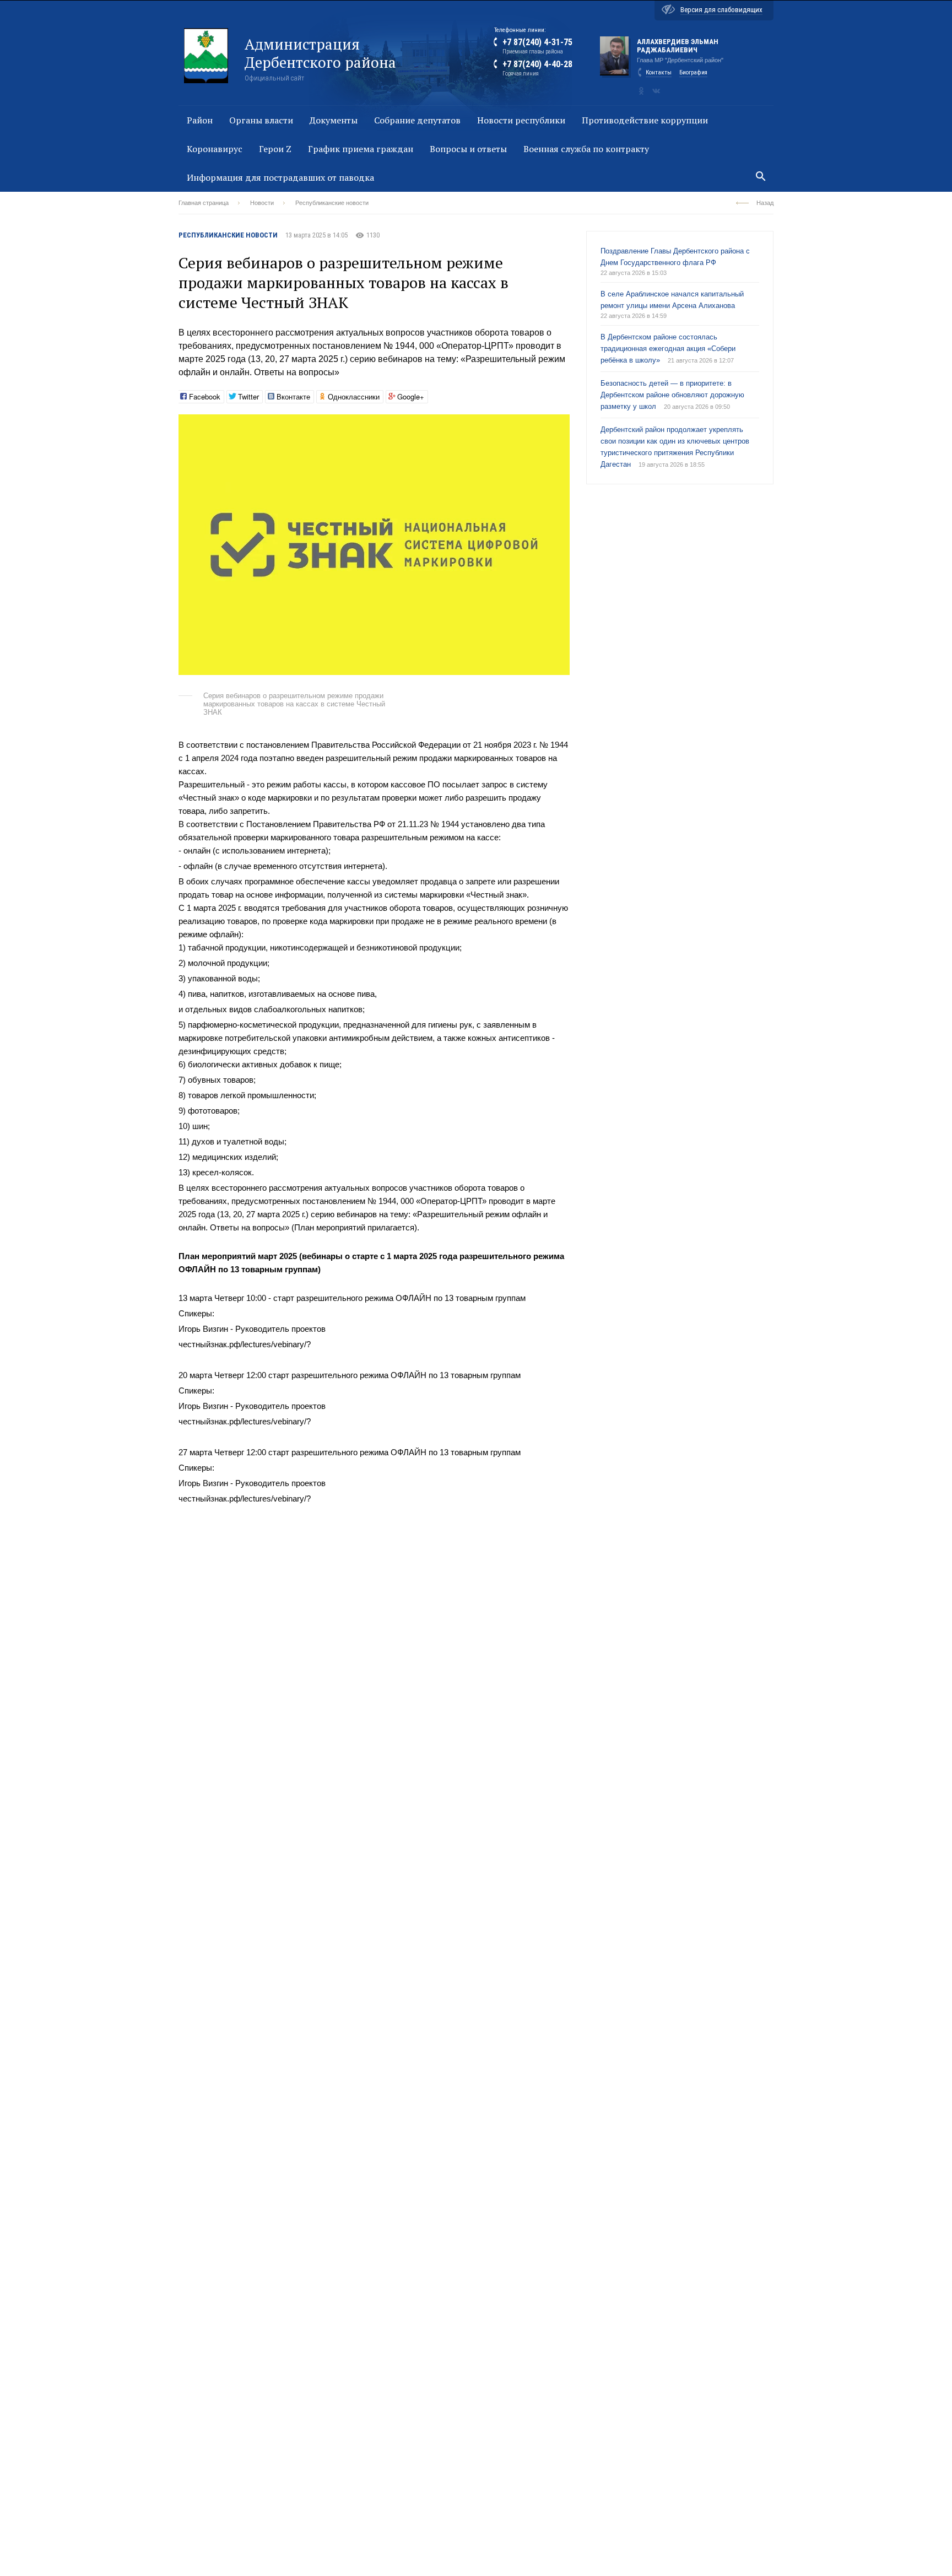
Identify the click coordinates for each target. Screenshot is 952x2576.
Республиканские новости (332, 203)
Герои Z (275, 149)
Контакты (659, 72)
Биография (693, 72)
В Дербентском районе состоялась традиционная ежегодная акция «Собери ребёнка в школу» (668, 349)
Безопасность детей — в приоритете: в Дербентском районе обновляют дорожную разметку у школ (672, 395)
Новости (262, 203)
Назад (765, 203)
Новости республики (521, 120)
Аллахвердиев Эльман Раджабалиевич (678, 46)
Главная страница (204, 203)
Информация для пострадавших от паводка (280, 177)
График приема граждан (361, 149)
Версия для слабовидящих (721, 10)
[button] (560, 424)
